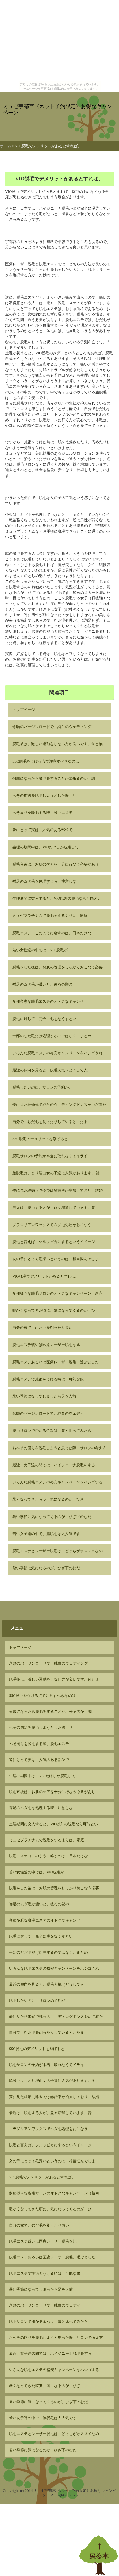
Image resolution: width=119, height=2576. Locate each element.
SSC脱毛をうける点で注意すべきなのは (46, 761)
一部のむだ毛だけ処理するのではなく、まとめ (52, 1036)
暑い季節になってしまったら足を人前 (44, 1396)
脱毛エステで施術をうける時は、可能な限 (48, 1379)
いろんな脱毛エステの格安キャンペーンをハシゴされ (57, 1053)
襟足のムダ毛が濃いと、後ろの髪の (42, 984)
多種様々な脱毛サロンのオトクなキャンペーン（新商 (57, 1294)
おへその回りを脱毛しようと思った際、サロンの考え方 (59, 1448)
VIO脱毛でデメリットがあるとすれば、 (46, 1276)
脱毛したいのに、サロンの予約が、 (42, 1087)
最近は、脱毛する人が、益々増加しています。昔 (54, 1208)
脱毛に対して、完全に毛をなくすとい (44, 1019)
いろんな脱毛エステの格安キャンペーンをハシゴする (57, 1482)
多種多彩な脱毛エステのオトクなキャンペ (48, 1002)
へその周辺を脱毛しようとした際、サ (44, 796)
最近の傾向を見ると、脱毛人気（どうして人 (50, 1070)
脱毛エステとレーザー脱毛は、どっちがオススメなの (57, 1551)
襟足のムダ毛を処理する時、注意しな (44, 881)
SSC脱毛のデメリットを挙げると (40, 1139)
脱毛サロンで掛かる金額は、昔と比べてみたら (52, 1431)
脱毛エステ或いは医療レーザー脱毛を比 (46, 1345)
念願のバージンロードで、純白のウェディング (52, 727)
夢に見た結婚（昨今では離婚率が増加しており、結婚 (57, 1191)
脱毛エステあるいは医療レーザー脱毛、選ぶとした (56, 1362)
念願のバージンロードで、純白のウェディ (48, 1414)
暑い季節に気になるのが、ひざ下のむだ (46, 1568)
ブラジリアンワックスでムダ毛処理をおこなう (52, 1225)
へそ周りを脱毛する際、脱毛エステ (42, 813)
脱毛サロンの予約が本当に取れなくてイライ (50, 1156)
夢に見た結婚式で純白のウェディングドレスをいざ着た (59, 1105)
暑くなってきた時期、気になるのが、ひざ (48, 1499)
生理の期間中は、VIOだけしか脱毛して (46, 847)
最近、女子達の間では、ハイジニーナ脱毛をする (54, 1465)
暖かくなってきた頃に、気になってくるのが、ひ (54, 1311)
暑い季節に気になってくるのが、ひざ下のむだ (52, 1517)
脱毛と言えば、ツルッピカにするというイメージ (54, 1242)
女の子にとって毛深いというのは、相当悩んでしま (56, 1259)
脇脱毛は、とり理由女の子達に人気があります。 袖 (56, 1173)
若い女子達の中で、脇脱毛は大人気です (46, 1534)
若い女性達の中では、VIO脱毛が (40, 950)
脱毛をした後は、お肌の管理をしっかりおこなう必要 (57, 967)
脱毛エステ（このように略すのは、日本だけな (52, 933)
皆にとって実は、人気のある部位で (42, 830)
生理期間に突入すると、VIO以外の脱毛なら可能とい (57, 899)
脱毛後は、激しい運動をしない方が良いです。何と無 (57, 744)
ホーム (6, 146)
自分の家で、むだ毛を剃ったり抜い (42, 1328)
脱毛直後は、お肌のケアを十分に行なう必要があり (56, 864)
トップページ (24, 710)
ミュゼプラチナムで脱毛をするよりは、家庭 (50, 916)
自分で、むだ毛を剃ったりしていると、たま (50, 1122)
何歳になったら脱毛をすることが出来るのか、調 (54, 779)
